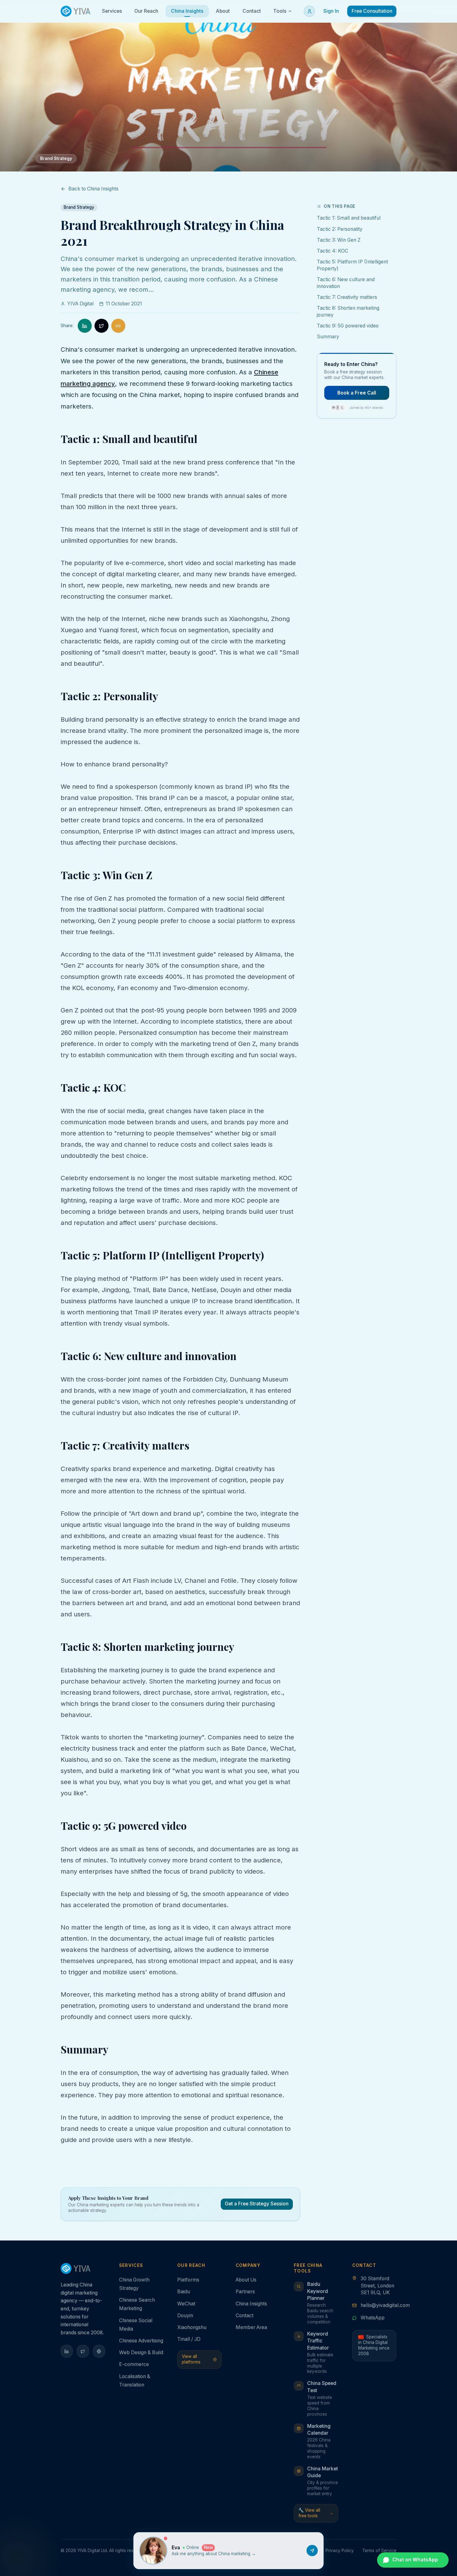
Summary (328, 337)
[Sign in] (309, 11)
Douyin (185, 2316)
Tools (280, 11)
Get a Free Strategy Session (257, 2204)
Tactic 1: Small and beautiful (349, 218)
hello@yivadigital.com (385, 2305)
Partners (245, 2292)
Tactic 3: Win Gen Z (339, 240)
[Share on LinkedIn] (85, 326)
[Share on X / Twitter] (102, 326)
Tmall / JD (189, 2339)
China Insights (251, 2304)
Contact (245, 2316)
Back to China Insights (93, 189)
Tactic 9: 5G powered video (348, 326)
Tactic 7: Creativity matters (347, 297)
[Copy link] (118, 326)
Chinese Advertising (141, 2341)
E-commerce (134, 2364)
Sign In (331, 11)
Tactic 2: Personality (340, 229)
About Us (246, 2280)
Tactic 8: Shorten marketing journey (348, 311)
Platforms (188, 2280)
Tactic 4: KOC (332, 251)
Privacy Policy (340, 2551)
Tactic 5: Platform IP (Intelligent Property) (352, 265)
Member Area (251, 2327)
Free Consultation (372, 11)
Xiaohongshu (192, 2327)
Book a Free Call (357, 393)
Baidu (184, 2292)
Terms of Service (379, 2551)
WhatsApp (373, 2318)
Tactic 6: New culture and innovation (346, 283)
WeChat (186, 2304)
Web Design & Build (141, 2352)
